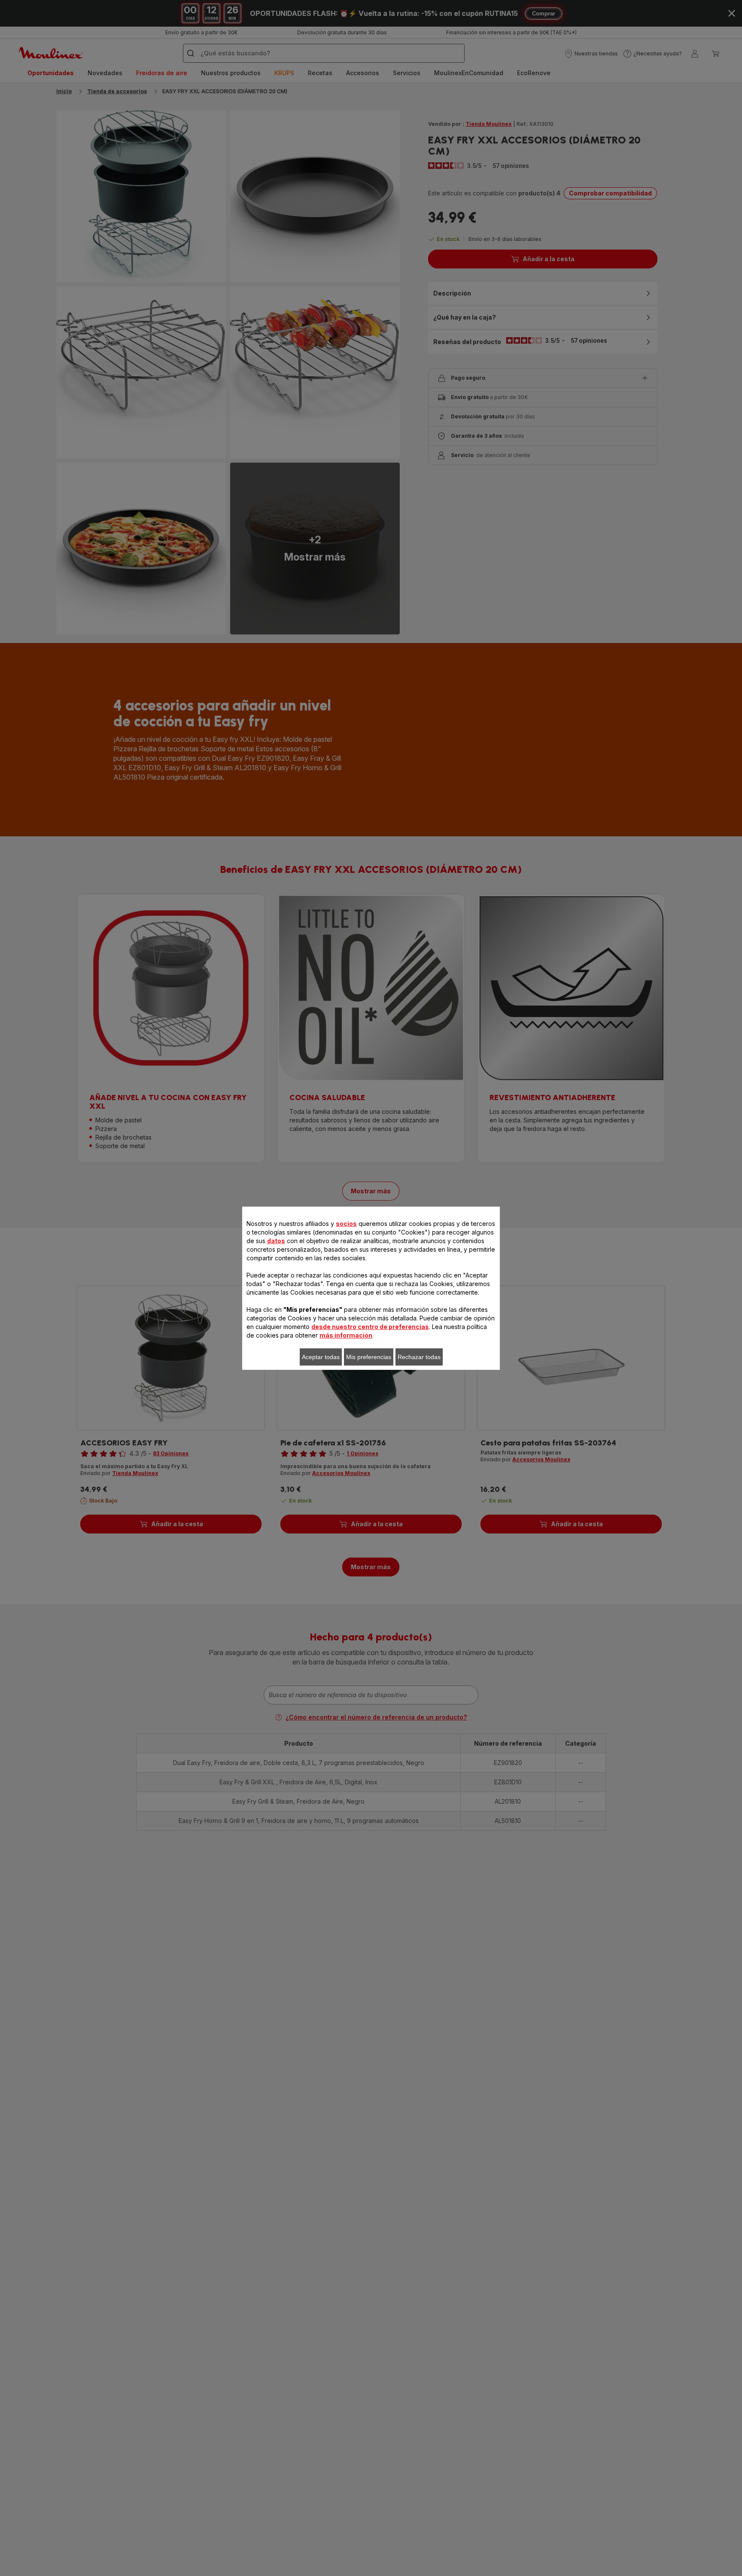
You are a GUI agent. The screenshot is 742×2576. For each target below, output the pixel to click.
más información (346, 1335)
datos (276, 1241)
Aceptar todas (321, 1357)
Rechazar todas (419, 1357)
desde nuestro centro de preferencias (370, 1327)
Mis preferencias (369, 1357)
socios (346, 1224)
